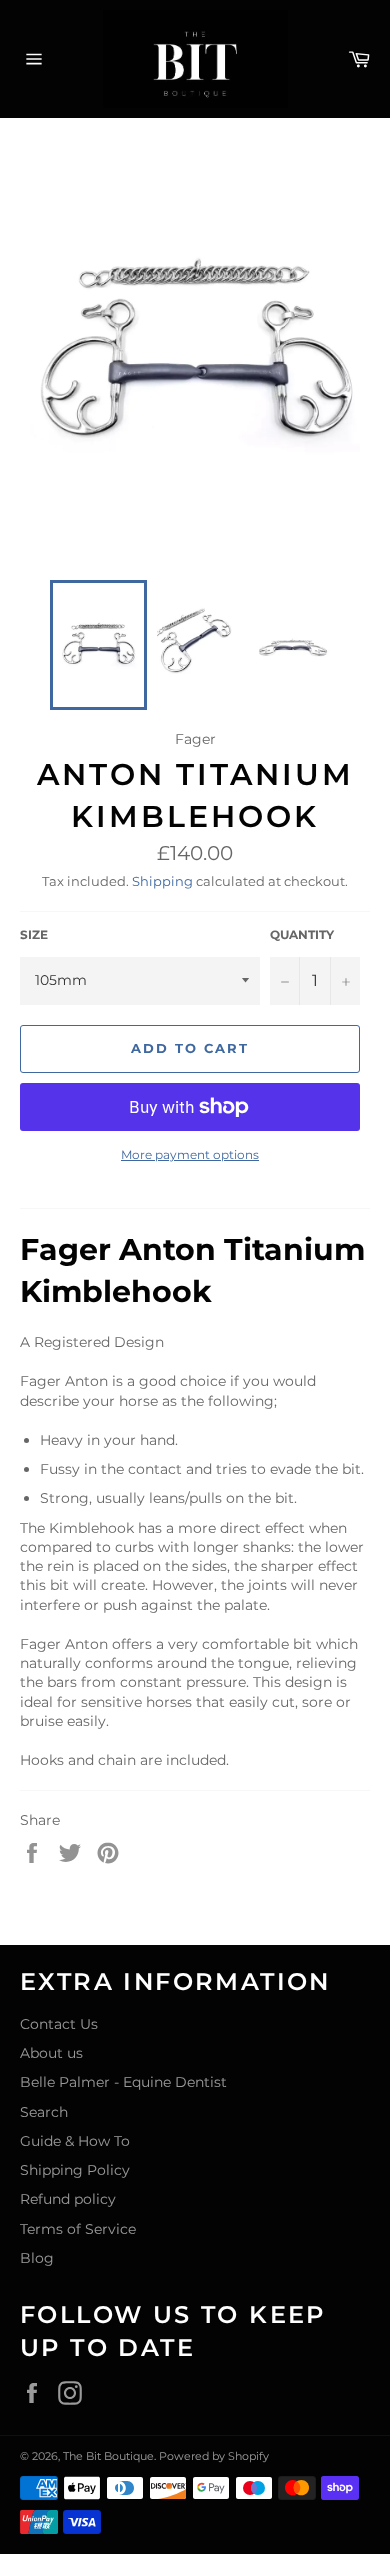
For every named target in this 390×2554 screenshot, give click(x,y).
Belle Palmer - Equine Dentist (123, 2082)
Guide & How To (75, 2141)
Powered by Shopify (214, 2456)
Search (44, 2112)
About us (51, 2053)
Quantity (302, 934)
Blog (37, 2258)
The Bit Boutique (108, 2456)
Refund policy (68, 2199)
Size (34, 934)
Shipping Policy (75, 2170)
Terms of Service (78, 2229)
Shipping (162, 881)
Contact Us (59, 2024)
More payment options (190, 1154)
